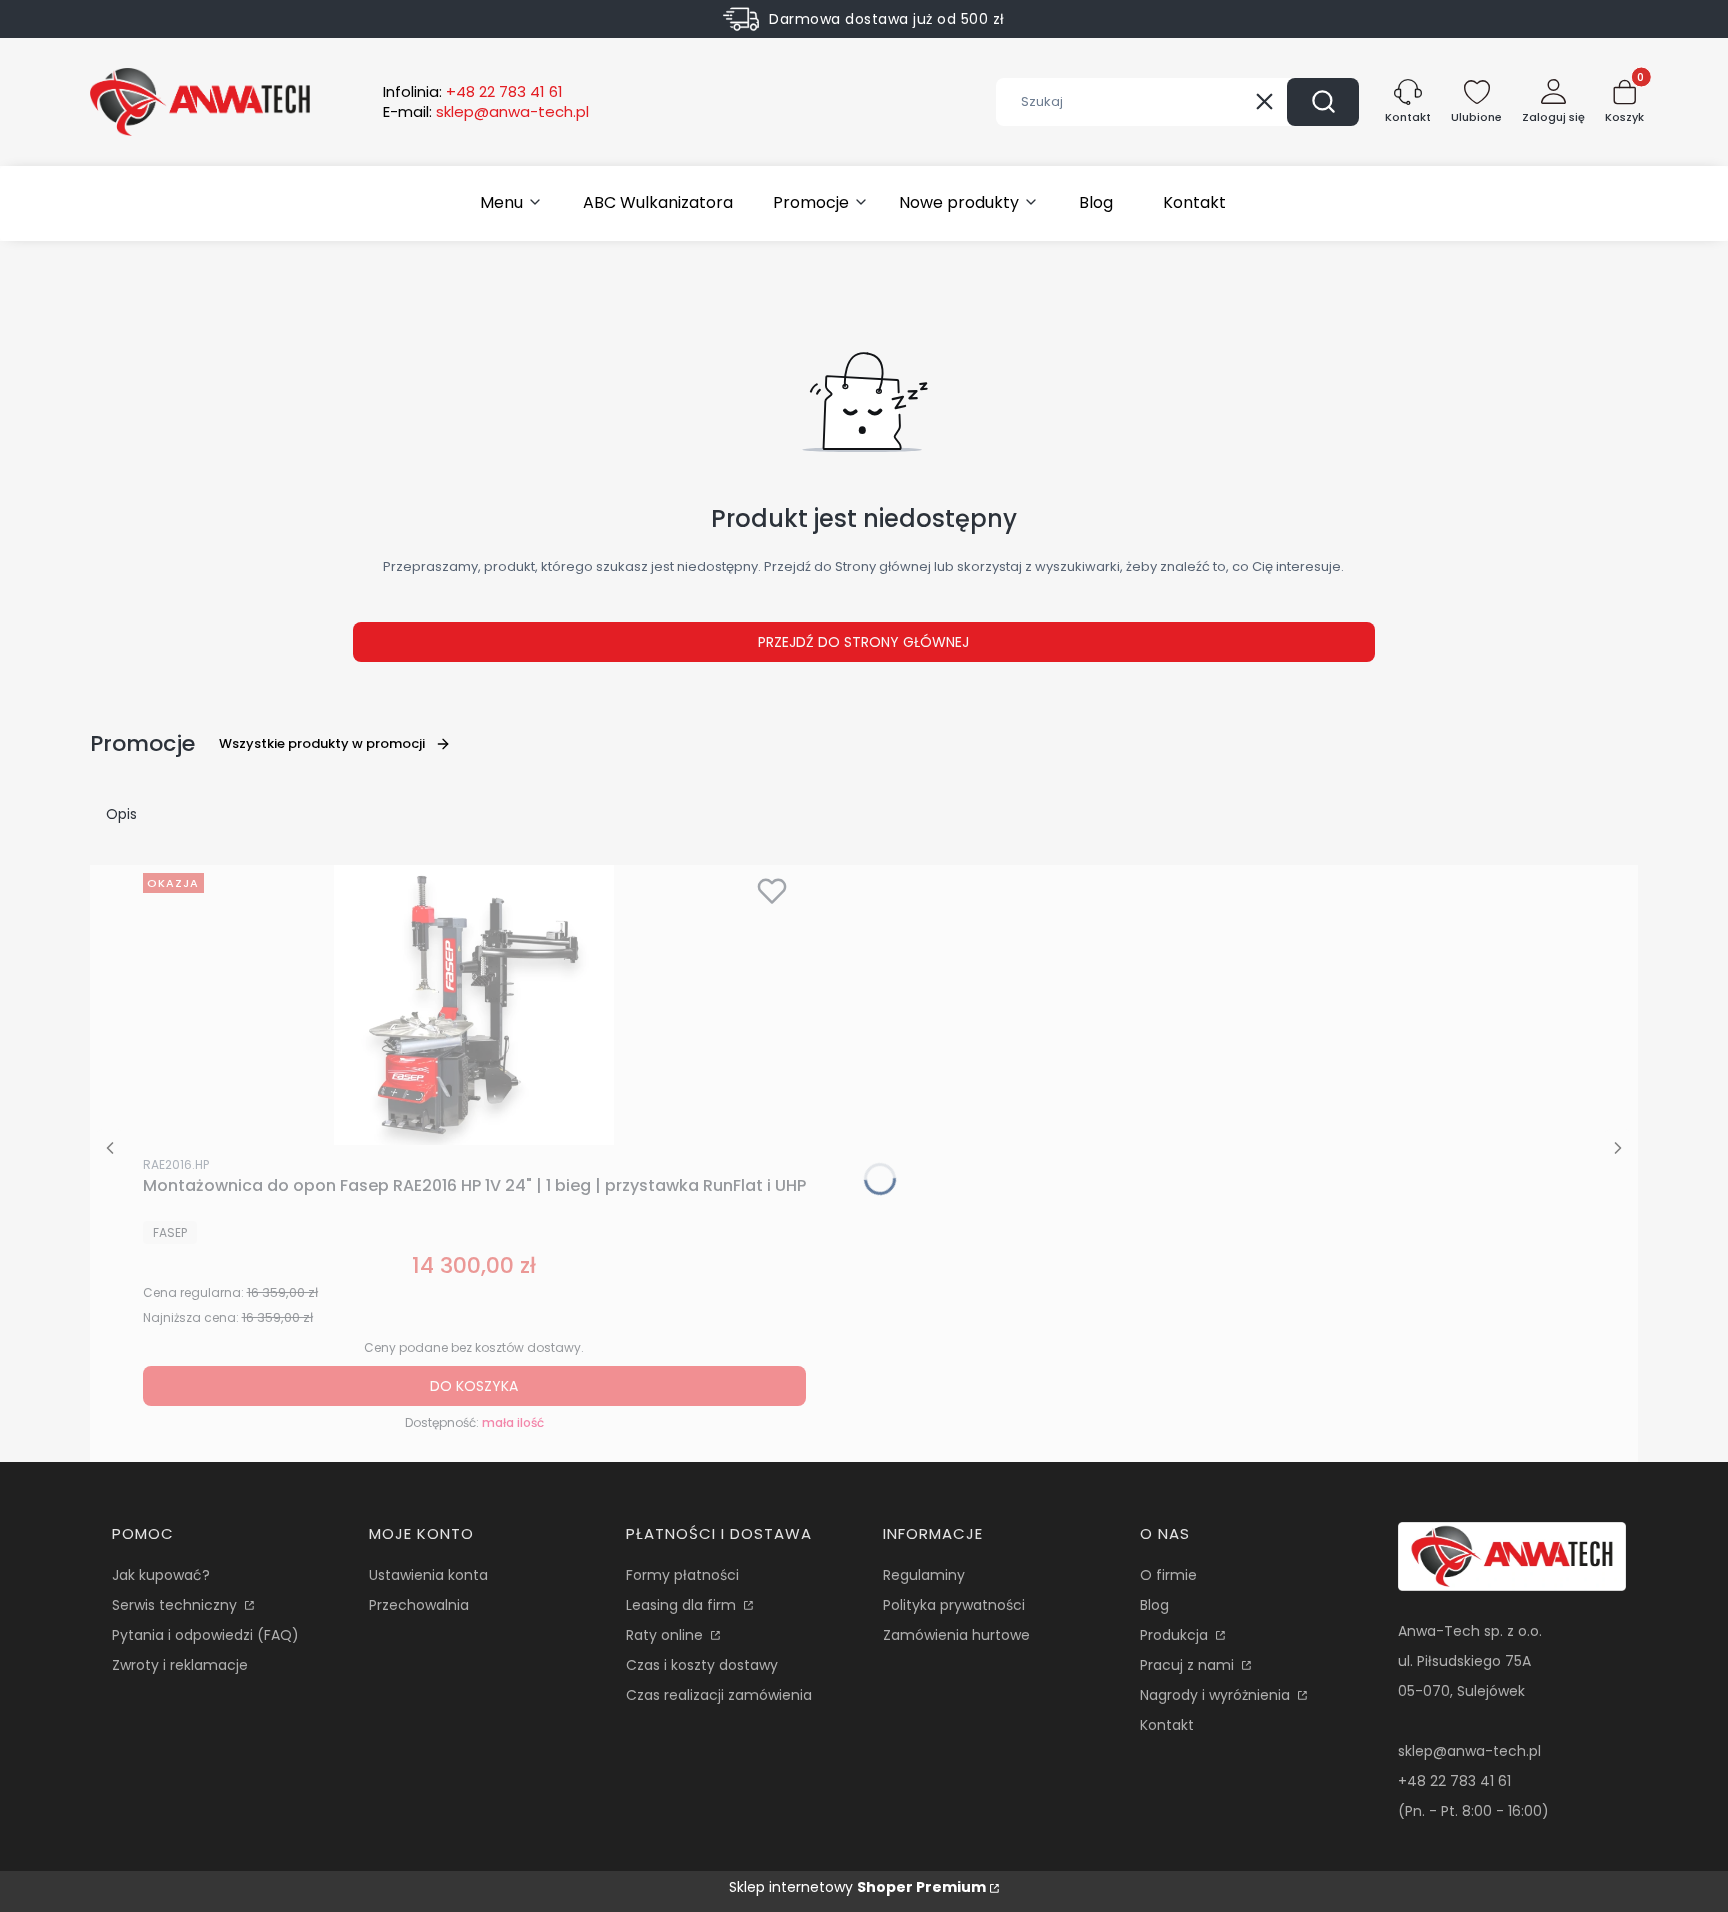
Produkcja (1176, 1635)
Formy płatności (682, 1575)
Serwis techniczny (176, 1605)
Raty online (666, 1635)
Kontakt (1167, 1725)
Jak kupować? (161, 1575)
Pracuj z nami (1189, 1665)
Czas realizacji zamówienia (719, 1695)
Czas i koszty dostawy (702, 1665)
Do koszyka (474, 1386)
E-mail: (486, 112)
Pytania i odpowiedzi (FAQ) (205, 1635)
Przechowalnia (419, 1605)
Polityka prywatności (954, 1605)
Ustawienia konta (428, 1575)
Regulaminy (924, 1575)
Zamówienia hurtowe (956, 1635)
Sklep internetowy (857, 1887)
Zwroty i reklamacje (180, 1665)
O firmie (1168, 1575)
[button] (1323, 102)
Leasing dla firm (683, 1605)
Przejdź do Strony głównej (863, 642)
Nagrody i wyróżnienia (1217, 1695)
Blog (1154, 1605)
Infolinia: (473, 92)
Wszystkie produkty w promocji (322, 743)
